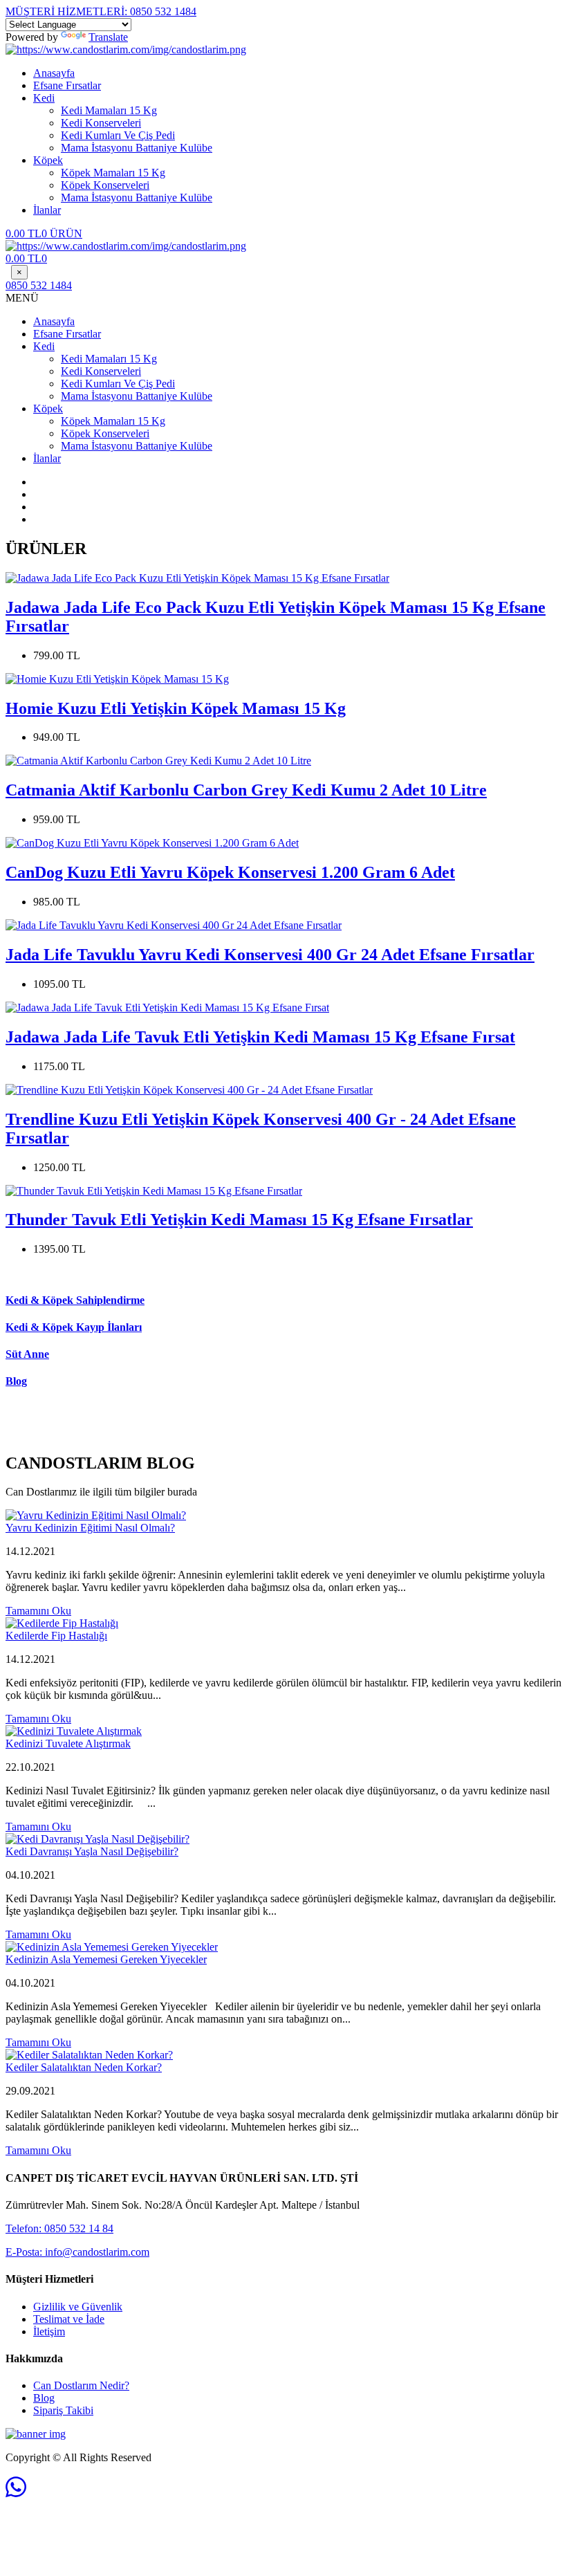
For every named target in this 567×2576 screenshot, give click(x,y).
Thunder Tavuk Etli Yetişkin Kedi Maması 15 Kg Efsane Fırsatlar (239, 1220)
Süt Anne (27, 1354)
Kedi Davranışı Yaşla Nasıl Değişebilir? (92, 1851)
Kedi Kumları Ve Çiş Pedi (118, 135)
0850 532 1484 (101, 11)
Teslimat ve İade (69, 2319)
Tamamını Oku (38, 1611)
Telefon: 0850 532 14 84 (59, 2228)
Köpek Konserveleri (105, 185)
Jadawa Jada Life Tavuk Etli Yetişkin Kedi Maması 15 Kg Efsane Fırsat (260, 1037)
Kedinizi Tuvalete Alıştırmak (68, 1744)
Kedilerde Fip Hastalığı (56, 1636)
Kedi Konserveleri (101, 123)
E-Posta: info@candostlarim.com (77, 2252)
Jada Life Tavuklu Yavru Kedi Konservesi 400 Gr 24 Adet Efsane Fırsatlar (270, 955)
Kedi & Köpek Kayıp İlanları (74, 1327)
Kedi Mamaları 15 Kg (109, 110)
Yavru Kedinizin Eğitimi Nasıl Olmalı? (90, 1528)
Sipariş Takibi (63, 2410)
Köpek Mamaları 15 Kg (113, 173)
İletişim (49, 2331)
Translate (108, 37)
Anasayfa (54, 73)
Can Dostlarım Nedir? (81, 2385)
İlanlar (47, 210)
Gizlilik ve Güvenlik (78, 2307)
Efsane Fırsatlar (67, 85)
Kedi (44, 98)
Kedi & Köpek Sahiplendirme (75, 1300)
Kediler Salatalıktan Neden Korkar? (84, 2067)
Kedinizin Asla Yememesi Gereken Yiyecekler (106, 1959)
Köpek (48, 160)
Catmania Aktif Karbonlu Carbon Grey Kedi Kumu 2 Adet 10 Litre (246, 790)
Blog (16, 1381)
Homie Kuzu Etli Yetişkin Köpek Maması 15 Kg (176, 708)
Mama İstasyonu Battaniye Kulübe (137, 148)
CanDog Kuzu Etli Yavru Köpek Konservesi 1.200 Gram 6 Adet (230, 872)
